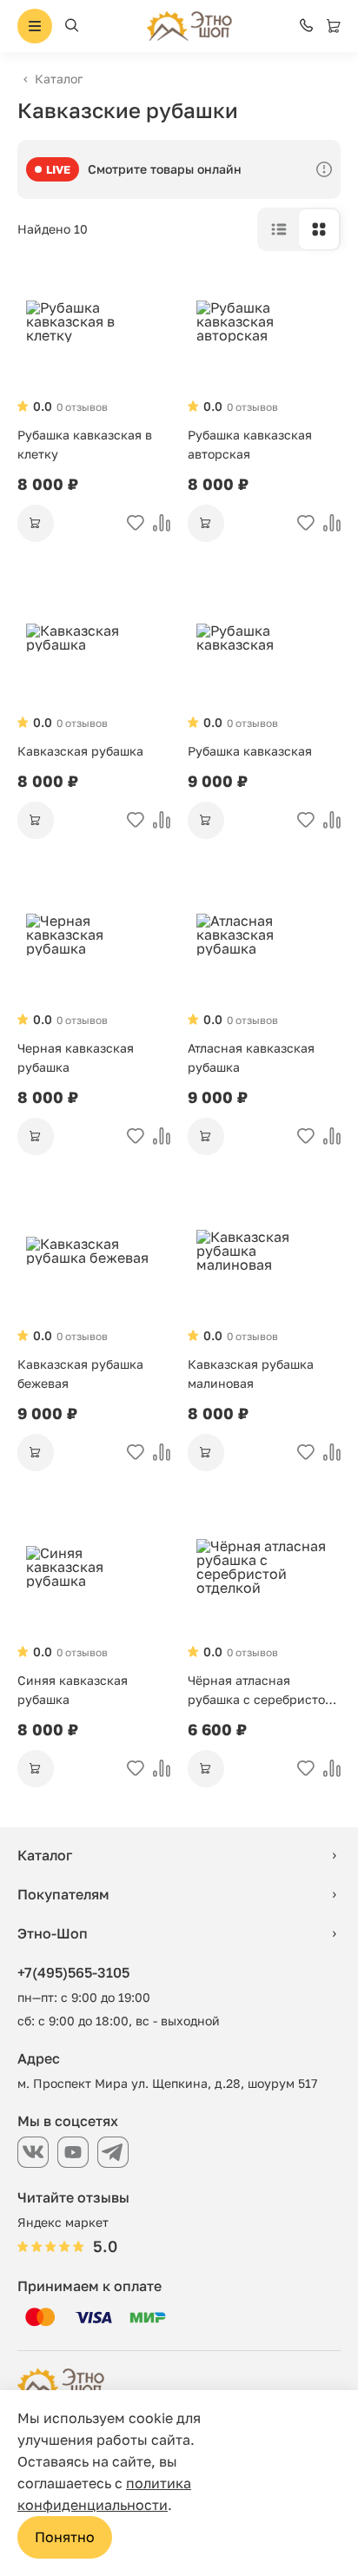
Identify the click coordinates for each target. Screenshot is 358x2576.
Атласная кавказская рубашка (251, 1057)
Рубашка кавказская (250, 751)
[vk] (33, 2152)
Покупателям (63, 1894)
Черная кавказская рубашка (76, 1057)
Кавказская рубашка (80, 751)
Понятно (65, 2537)
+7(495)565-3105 (73, 1972)
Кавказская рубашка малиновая (251, 1374)
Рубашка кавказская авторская (250, 444)
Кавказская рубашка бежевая (80, 1374)
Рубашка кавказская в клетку (85, 444)
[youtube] (73, 2152)
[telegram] (113, 2152)
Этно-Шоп (53, 1933)
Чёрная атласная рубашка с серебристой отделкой (260, 1691)
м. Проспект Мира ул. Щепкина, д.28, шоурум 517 (167, 2083)
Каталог (59, 79)
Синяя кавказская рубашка (73, 1690)
